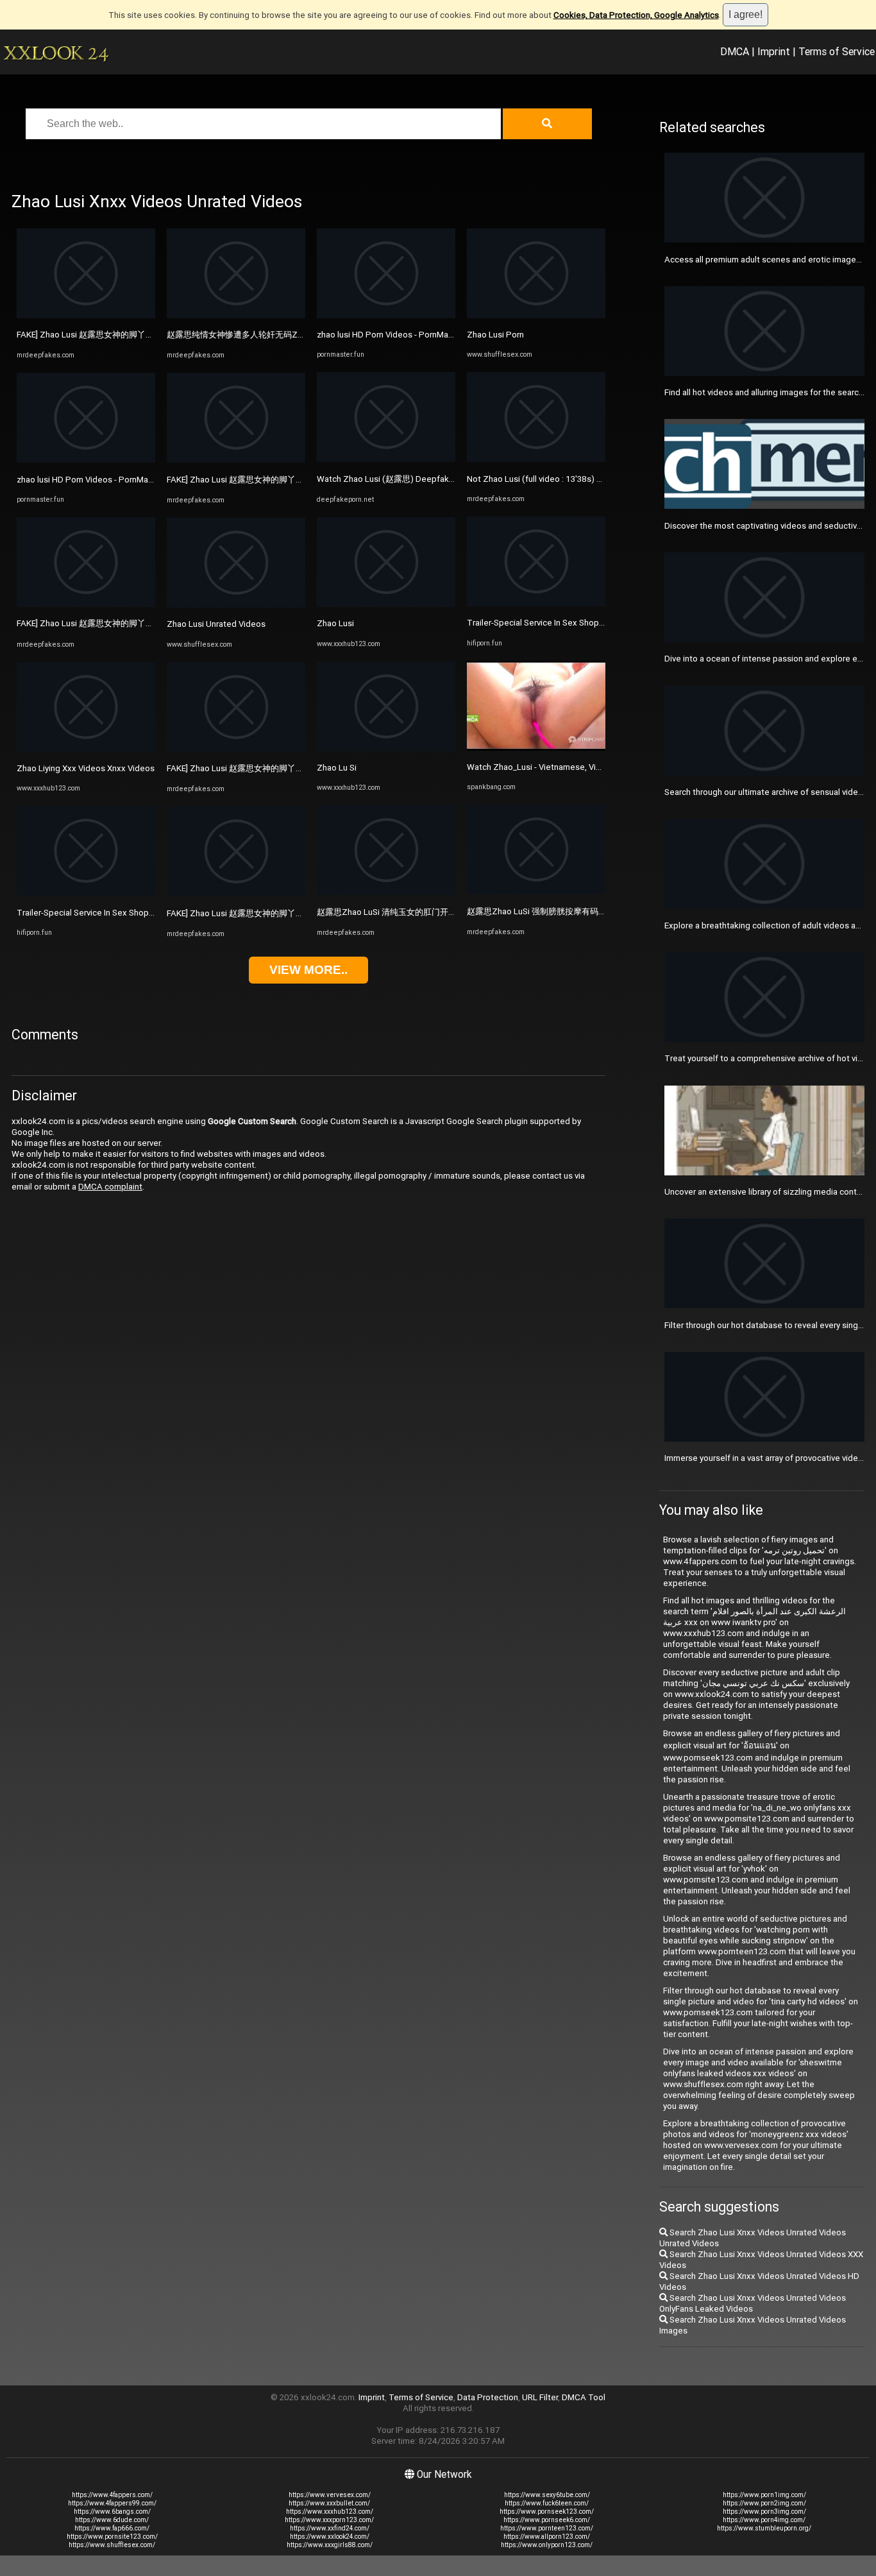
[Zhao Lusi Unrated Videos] (236, 605)
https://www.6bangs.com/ (112, 2512)
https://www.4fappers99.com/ (112, 2503)
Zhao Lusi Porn (495, 335)
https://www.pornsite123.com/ (112, 2537)
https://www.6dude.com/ (112, 2520)
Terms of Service (837, 51)
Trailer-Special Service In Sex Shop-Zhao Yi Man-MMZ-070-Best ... (141, 913)
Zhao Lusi (335, 623)
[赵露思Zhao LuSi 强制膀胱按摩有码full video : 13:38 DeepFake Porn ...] (536, 891)
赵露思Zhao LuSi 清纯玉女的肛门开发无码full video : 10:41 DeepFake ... (451, 912)
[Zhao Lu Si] (386, 748)
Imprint (774, 51)
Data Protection (488, 2397)
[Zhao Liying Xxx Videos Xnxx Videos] (86, 749)
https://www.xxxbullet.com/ (329, 2503)
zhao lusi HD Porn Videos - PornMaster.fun (97, 480)
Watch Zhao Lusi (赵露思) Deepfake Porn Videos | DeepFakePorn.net (449, 479)
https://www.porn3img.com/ (764, 2512)
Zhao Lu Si (337, 768)
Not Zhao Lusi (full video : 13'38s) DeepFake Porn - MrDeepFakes (592, 479)
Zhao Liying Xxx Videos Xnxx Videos (86, 768)
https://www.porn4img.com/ (764, 2520)
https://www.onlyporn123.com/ (547, 2545)
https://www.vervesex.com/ (330, 2495)
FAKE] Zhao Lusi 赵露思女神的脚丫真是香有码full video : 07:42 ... (137, 335)
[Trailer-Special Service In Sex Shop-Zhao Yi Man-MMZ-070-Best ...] (86, 893)
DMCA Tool (584, 2397)
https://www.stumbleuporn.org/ (764, 2528)
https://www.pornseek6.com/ (547, 2520)
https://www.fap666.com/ (112, 2528)
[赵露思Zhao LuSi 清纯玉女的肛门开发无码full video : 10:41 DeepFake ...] (386, 892)
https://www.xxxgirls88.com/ (330, 2545)
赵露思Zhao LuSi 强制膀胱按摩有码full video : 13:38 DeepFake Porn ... (598, 911)
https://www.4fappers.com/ (112, 2495)
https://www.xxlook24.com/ (330, 2537)
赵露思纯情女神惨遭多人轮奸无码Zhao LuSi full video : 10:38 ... (284, 335)
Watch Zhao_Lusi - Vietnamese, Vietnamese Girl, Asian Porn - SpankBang (605, 767)
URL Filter (540, 2397)
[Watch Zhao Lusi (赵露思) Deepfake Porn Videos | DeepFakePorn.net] (386, 459)
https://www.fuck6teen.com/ (547, 2503)
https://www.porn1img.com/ (764, 2495)
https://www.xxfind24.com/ (330, 2528)
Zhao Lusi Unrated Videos (216, 624)
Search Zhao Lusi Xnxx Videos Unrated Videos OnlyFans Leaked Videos (753, 2303)
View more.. (308, 970)
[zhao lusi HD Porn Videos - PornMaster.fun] (86, 460)
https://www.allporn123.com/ (547, 2537)
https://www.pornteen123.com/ (547, 2528)
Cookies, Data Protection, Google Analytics (636, 15)
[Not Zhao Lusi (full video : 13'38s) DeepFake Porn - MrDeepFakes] (536, 459)
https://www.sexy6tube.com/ (547, 2495)
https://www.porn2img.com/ (764, 2503)
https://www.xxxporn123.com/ (329, 2520)
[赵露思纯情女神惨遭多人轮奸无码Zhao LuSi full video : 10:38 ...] (236, 315)
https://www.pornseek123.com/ (547, 2512)
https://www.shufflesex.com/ (112, 2545)
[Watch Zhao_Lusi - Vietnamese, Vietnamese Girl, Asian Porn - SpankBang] (536, 748)
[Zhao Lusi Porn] (536, 315)
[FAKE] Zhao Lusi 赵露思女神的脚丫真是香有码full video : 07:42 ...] (86, 315)
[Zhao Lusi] (386, 604)
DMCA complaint (110, 1187)
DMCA (735, 51)
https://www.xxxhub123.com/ (330, 2512)
